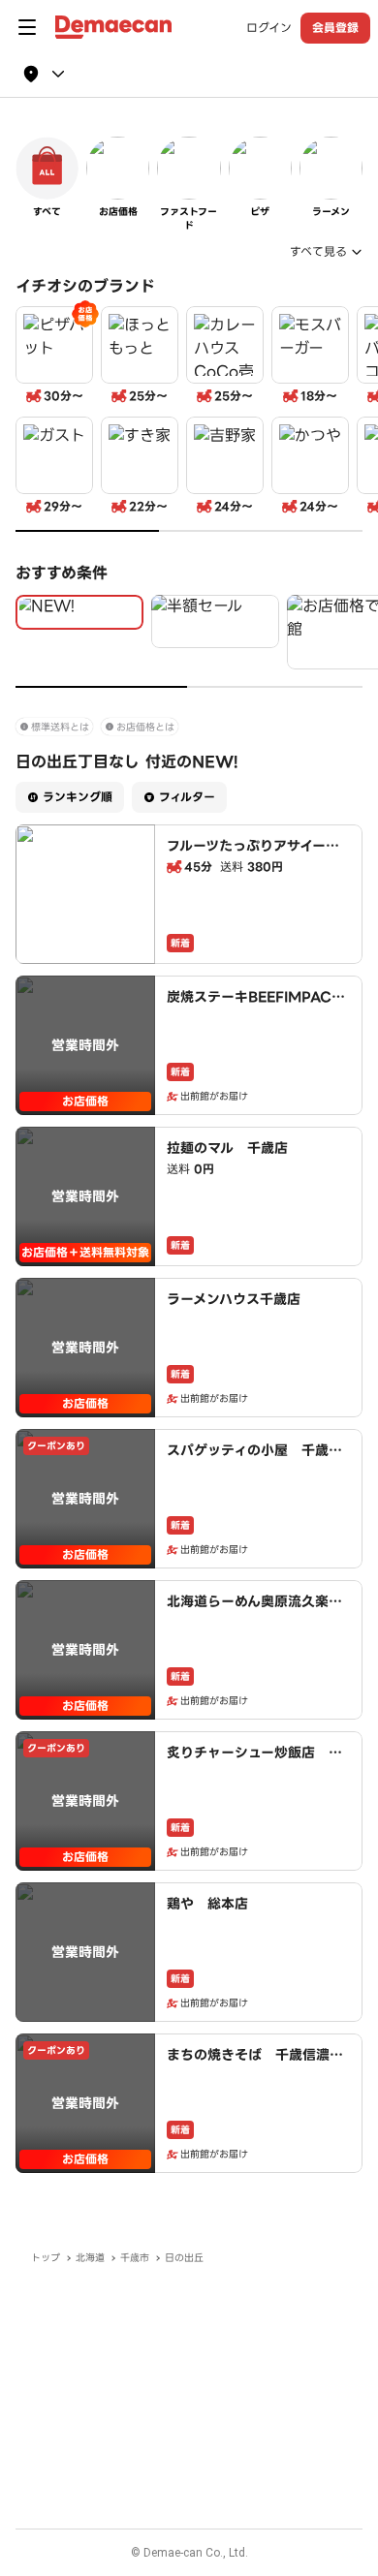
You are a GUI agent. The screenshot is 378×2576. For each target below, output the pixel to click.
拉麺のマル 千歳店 (227, 1148)
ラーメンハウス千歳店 (234, 1299)
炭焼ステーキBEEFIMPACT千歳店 (254, 1007)
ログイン (269, 28)
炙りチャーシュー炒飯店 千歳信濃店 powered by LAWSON (256, 1772)
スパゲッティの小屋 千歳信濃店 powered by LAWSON (255, 1470)
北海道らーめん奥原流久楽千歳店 (254, 1611)
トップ (46, 2258)
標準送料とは (60, 727)
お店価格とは (145, 727)
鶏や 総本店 (207, 1904)
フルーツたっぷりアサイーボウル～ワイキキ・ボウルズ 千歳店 (253, 865)
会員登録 (335, 28)
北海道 (90, 2258)
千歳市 (135, 2258)
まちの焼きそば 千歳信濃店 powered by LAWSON (262, 2064)
